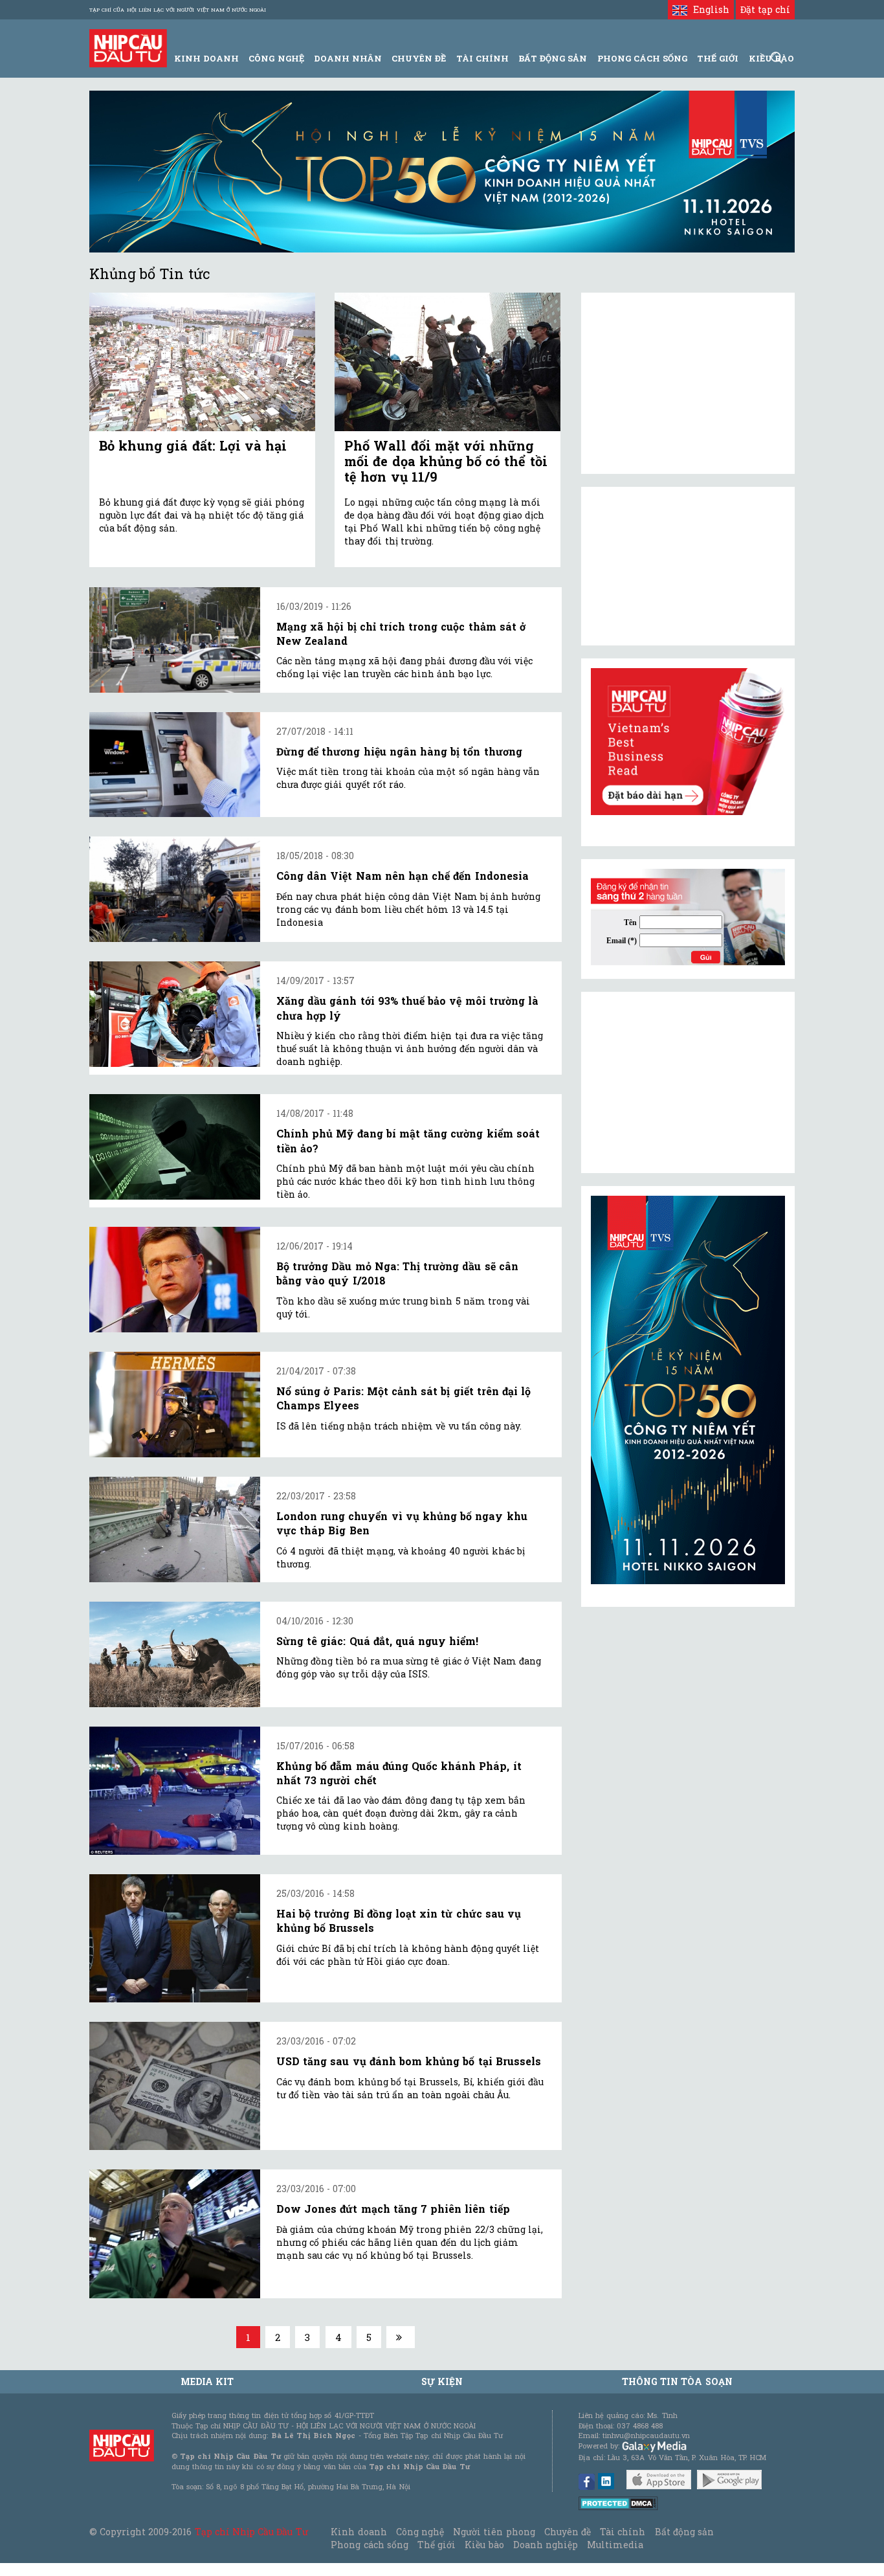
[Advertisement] (688, 1082)
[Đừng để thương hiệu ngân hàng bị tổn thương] (175, 765)
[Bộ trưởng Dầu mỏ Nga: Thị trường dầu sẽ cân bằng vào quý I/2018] (175, 1280)
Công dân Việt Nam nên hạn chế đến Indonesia (403, 876)
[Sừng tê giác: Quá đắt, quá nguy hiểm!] (175, 1654)
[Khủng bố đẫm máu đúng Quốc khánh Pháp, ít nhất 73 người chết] (175, 1791)
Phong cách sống (369, 2545)
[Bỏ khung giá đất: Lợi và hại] (202, 362)
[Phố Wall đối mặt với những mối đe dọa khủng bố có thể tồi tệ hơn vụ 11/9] (448, 362)
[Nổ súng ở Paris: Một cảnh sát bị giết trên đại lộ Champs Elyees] (175, 1405)
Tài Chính (482, 58)
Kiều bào (484, 2545)
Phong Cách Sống (642, 58)
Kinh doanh (359, 2532)
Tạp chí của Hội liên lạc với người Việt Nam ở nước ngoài (178, 10)
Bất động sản (553, 58)
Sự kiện (442, 2381)
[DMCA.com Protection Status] (618, 2502)
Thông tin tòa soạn (677, 2381)
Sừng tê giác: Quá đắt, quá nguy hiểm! (377, 1641)
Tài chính (623, 2532)
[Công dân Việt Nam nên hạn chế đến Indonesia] (175, 889)
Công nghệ (420, 2532)
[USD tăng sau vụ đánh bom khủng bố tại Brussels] (175, 2086)
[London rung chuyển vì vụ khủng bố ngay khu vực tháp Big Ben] (175, 1529)
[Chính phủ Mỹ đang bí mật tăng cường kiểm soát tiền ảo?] (175, 1147)
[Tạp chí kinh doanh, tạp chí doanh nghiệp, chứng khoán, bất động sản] (128, 47)
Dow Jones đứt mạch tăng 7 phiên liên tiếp (393, 2209)
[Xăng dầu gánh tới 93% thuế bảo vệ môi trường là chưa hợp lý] (175, 1014)
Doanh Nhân (348, 58)
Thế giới (718, 58)
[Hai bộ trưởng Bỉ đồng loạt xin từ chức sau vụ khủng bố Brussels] (175, 1938)
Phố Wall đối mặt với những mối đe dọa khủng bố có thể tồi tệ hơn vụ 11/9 (446, 461)
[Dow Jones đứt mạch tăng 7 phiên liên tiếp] (175, 2234)
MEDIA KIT (207, 2381)
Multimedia (615, 2545)
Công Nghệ (276, 58)
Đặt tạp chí (765, 9)
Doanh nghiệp (546, 2545)
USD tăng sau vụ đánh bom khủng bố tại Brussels (409, 2061)
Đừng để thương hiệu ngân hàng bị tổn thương (399, 751)
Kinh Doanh (206, 58)
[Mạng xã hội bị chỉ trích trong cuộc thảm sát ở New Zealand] (175, 640)
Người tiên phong (494, 2532)
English (708, 9)
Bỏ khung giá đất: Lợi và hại (193, 445)
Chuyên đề (419, 58)
